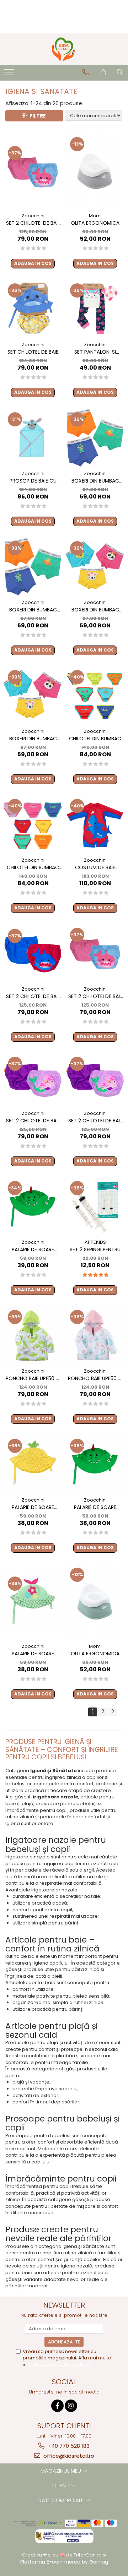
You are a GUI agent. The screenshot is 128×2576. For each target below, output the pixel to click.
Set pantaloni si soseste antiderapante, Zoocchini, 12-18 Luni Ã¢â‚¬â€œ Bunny (95, 352)
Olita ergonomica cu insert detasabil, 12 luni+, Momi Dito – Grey (95, 223)
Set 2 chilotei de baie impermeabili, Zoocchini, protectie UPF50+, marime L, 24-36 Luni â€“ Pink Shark (95, 996)
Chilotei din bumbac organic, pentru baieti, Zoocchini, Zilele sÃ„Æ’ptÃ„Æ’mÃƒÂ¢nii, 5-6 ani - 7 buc (95, 739)
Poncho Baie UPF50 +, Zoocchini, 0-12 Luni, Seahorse (95, 1379)
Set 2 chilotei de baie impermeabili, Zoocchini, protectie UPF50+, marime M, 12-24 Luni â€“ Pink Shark (33, 223)
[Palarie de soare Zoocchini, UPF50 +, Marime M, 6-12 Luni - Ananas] (33, 1464)
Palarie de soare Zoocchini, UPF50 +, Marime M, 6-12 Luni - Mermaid (33, 1654)
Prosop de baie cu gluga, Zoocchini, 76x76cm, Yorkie (33, 481)
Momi (95, 216)
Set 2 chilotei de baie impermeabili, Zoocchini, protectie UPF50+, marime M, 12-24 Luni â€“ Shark (33, 996)
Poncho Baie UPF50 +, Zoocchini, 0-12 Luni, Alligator (33, 1379)
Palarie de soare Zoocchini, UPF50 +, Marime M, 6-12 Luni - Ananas (33, 1507)
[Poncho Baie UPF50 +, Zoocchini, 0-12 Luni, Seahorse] (95, 1335)
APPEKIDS (95, 1242)
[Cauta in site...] (120, 72)
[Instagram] (71, 2406)
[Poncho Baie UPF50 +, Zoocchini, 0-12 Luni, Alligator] (33, 1335)
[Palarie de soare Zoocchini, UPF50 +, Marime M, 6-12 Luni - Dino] (95, 1464)
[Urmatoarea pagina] (113, 1712)
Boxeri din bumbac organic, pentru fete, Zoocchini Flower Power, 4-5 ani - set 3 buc (95, 610)
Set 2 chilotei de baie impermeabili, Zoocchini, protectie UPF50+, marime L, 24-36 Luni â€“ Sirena (95, 1121)
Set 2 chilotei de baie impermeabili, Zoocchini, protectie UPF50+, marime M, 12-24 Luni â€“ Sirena (33, 1121)
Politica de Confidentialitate (60, 2365)
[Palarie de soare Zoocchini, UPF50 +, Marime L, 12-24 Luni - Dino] (33, 1206)
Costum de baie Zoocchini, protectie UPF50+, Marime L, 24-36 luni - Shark (95, 868)
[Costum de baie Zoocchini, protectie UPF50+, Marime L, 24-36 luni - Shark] (95, 824)
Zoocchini (33, 216)
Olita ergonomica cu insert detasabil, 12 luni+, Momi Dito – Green (95, 1654)
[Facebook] (57, 2406)
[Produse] (10, 74)
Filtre (37, 116)
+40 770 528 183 (68, 2446)
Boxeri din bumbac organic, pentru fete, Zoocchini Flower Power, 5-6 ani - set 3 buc (33, 739)
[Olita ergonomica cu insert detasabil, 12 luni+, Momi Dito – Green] (95, 1601)
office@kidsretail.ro (68, 2456)
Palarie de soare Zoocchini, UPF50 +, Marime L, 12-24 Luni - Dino (33, 1250)
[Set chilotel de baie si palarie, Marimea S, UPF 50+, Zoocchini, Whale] (33, 308)
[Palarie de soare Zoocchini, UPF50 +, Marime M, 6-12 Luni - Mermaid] (33, 1602)
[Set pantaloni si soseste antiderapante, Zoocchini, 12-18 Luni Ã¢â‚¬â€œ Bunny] (95, 308)
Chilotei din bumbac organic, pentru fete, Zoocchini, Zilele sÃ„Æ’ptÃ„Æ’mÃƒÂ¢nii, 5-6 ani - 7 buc (33, 868)
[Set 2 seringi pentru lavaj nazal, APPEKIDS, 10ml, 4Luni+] (95, 1206)
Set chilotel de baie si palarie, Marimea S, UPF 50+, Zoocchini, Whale (33, 352)
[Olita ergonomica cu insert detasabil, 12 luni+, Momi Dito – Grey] (95, 171)
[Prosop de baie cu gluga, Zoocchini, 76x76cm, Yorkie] (33, 437)
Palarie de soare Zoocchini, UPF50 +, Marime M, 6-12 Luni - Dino (95, 1507)
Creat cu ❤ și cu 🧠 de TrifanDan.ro (62, 2555)
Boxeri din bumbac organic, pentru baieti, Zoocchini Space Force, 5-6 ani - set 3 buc (33, 610)
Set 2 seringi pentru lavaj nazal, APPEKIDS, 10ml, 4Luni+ (95, 1250)
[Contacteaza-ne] (86, 72)
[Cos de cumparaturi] (103, 72)
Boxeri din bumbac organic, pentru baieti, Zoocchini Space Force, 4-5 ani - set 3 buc (95, 481)
